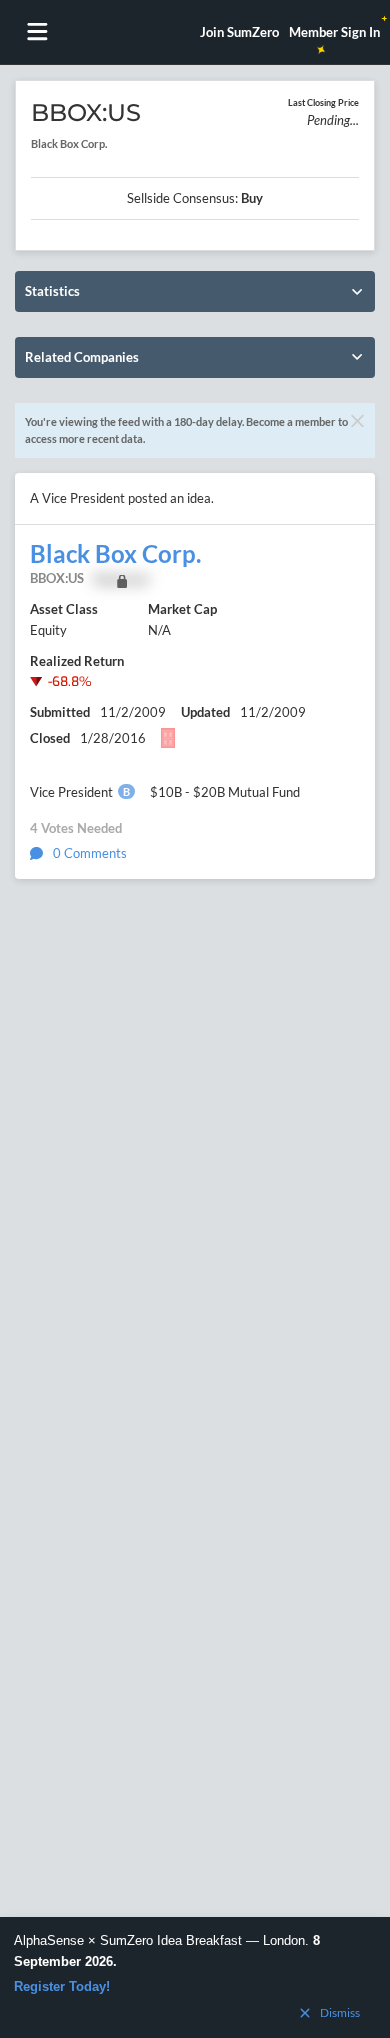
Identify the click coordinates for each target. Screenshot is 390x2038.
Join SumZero (239, 32)
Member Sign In (334, 32)
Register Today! (62, 1986)
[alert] (195, 1977)
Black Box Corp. (115, 554)
